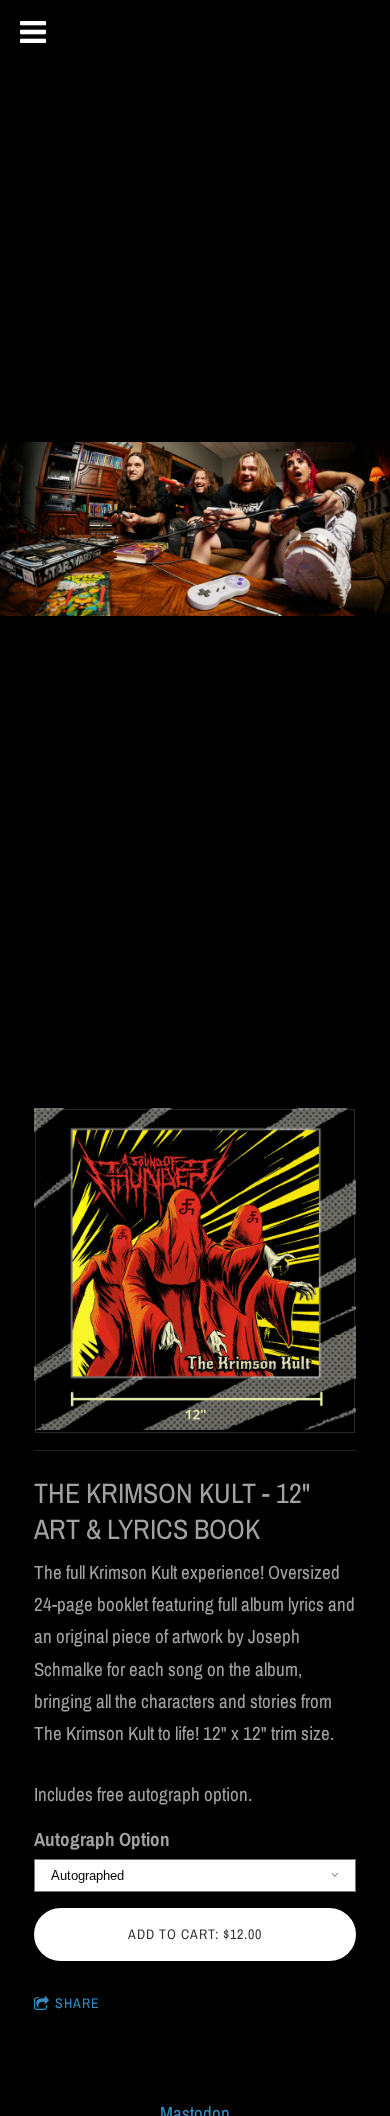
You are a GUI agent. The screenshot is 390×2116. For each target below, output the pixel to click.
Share (77, 2003)
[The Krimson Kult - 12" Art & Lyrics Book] (195, 1271)
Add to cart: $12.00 (195, 1934)
